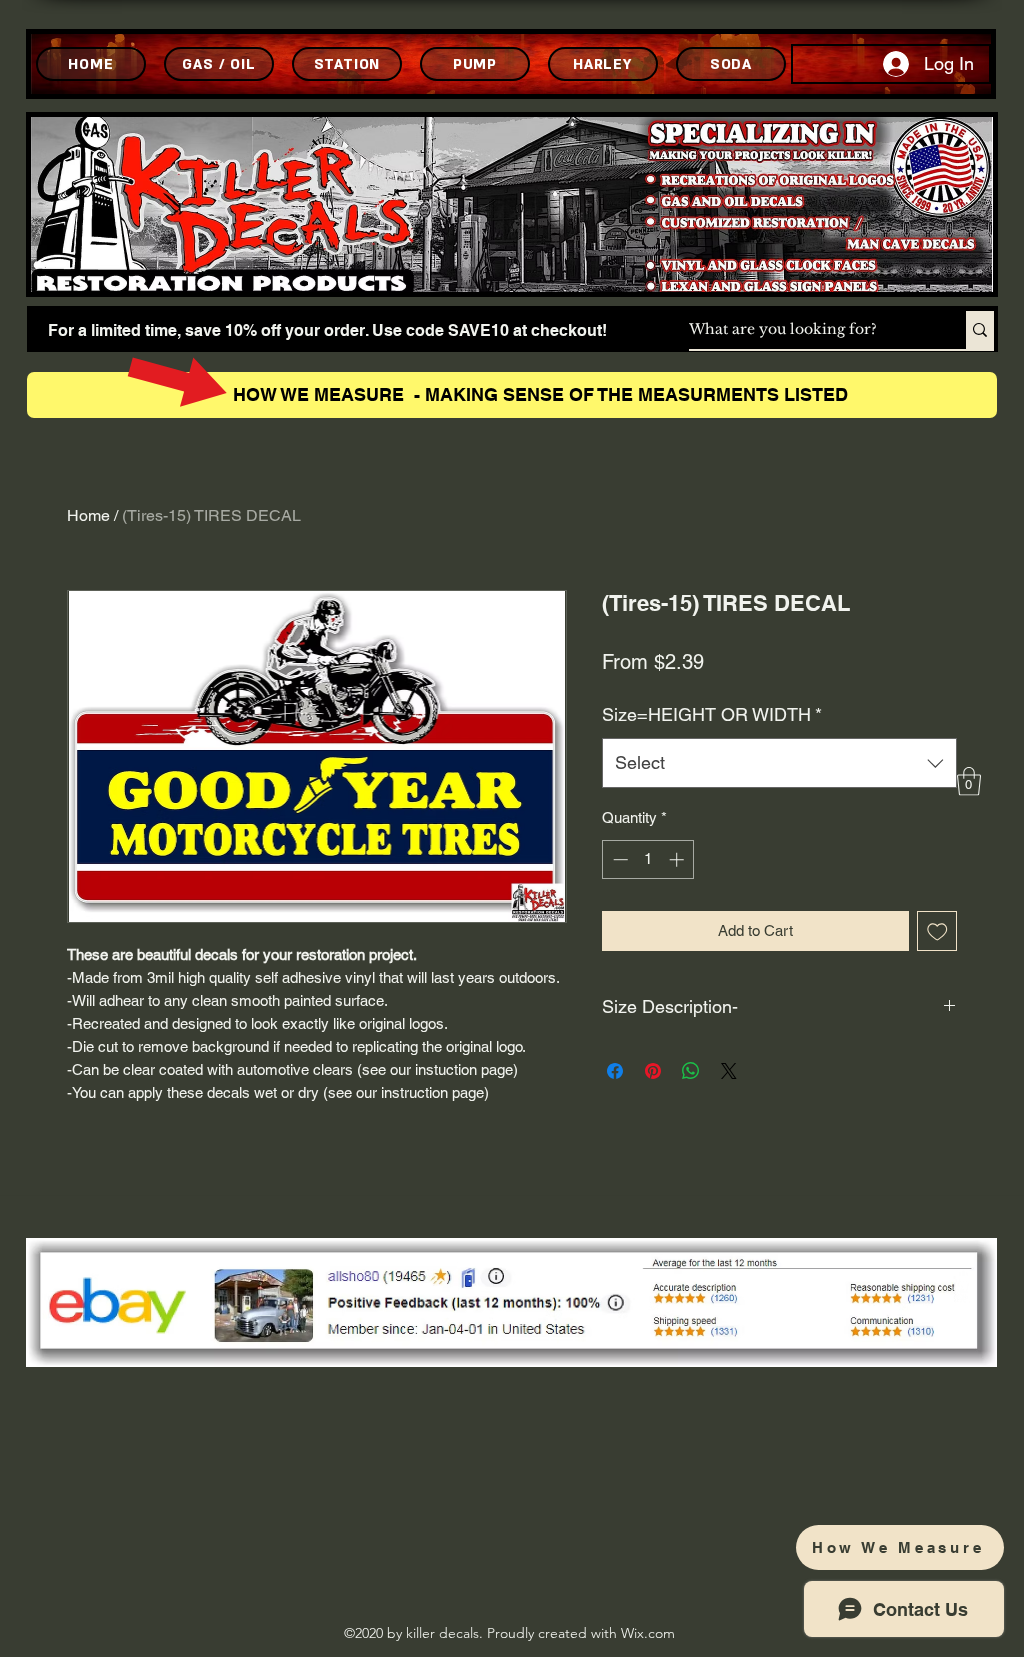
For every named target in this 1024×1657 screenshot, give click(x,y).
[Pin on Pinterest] (653, 1071)
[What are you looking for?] (980, 330)
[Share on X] (729, 1071)
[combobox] (779, 763)
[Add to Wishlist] (937, 931)
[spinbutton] (648, 859)
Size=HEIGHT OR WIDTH (712, 714)
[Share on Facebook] (615, 1071)
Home (88, 515)
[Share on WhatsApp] (691, 1071)
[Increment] (678, 859)
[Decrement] (618, 859)
